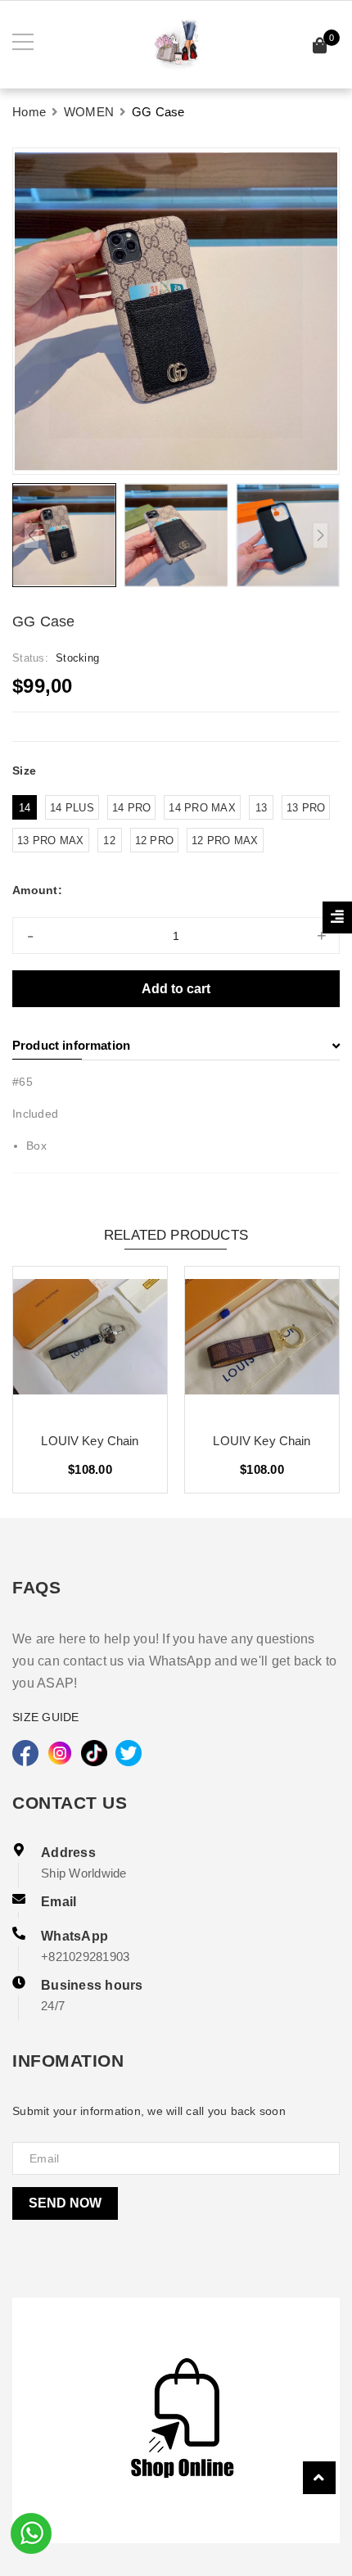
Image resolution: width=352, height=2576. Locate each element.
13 (262, 808)
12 (109, 841)
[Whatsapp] (31, 2532)
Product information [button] (71, 1045)
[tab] (176, 1046)
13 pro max (51, 841)
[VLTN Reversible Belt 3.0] (90, 1343)
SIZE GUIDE (46, 1717)
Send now (65, 2203)
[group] (176, 311)
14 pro (132, 808)
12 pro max (225, 841)
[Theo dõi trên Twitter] (129, 1753)
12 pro (155, 841)
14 (25, 808)
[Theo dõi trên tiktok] (94, 1753)
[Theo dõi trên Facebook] (25, 1753)
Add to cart (176, 989)
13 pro (306, 808)
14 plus (72, 808)
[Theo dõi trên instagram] (60, 1753)
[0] (320, 48)
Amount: (37, 890)
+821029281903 (85, 1957)
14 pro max (202, 808)
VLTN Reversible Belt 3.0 (90, 1441)
